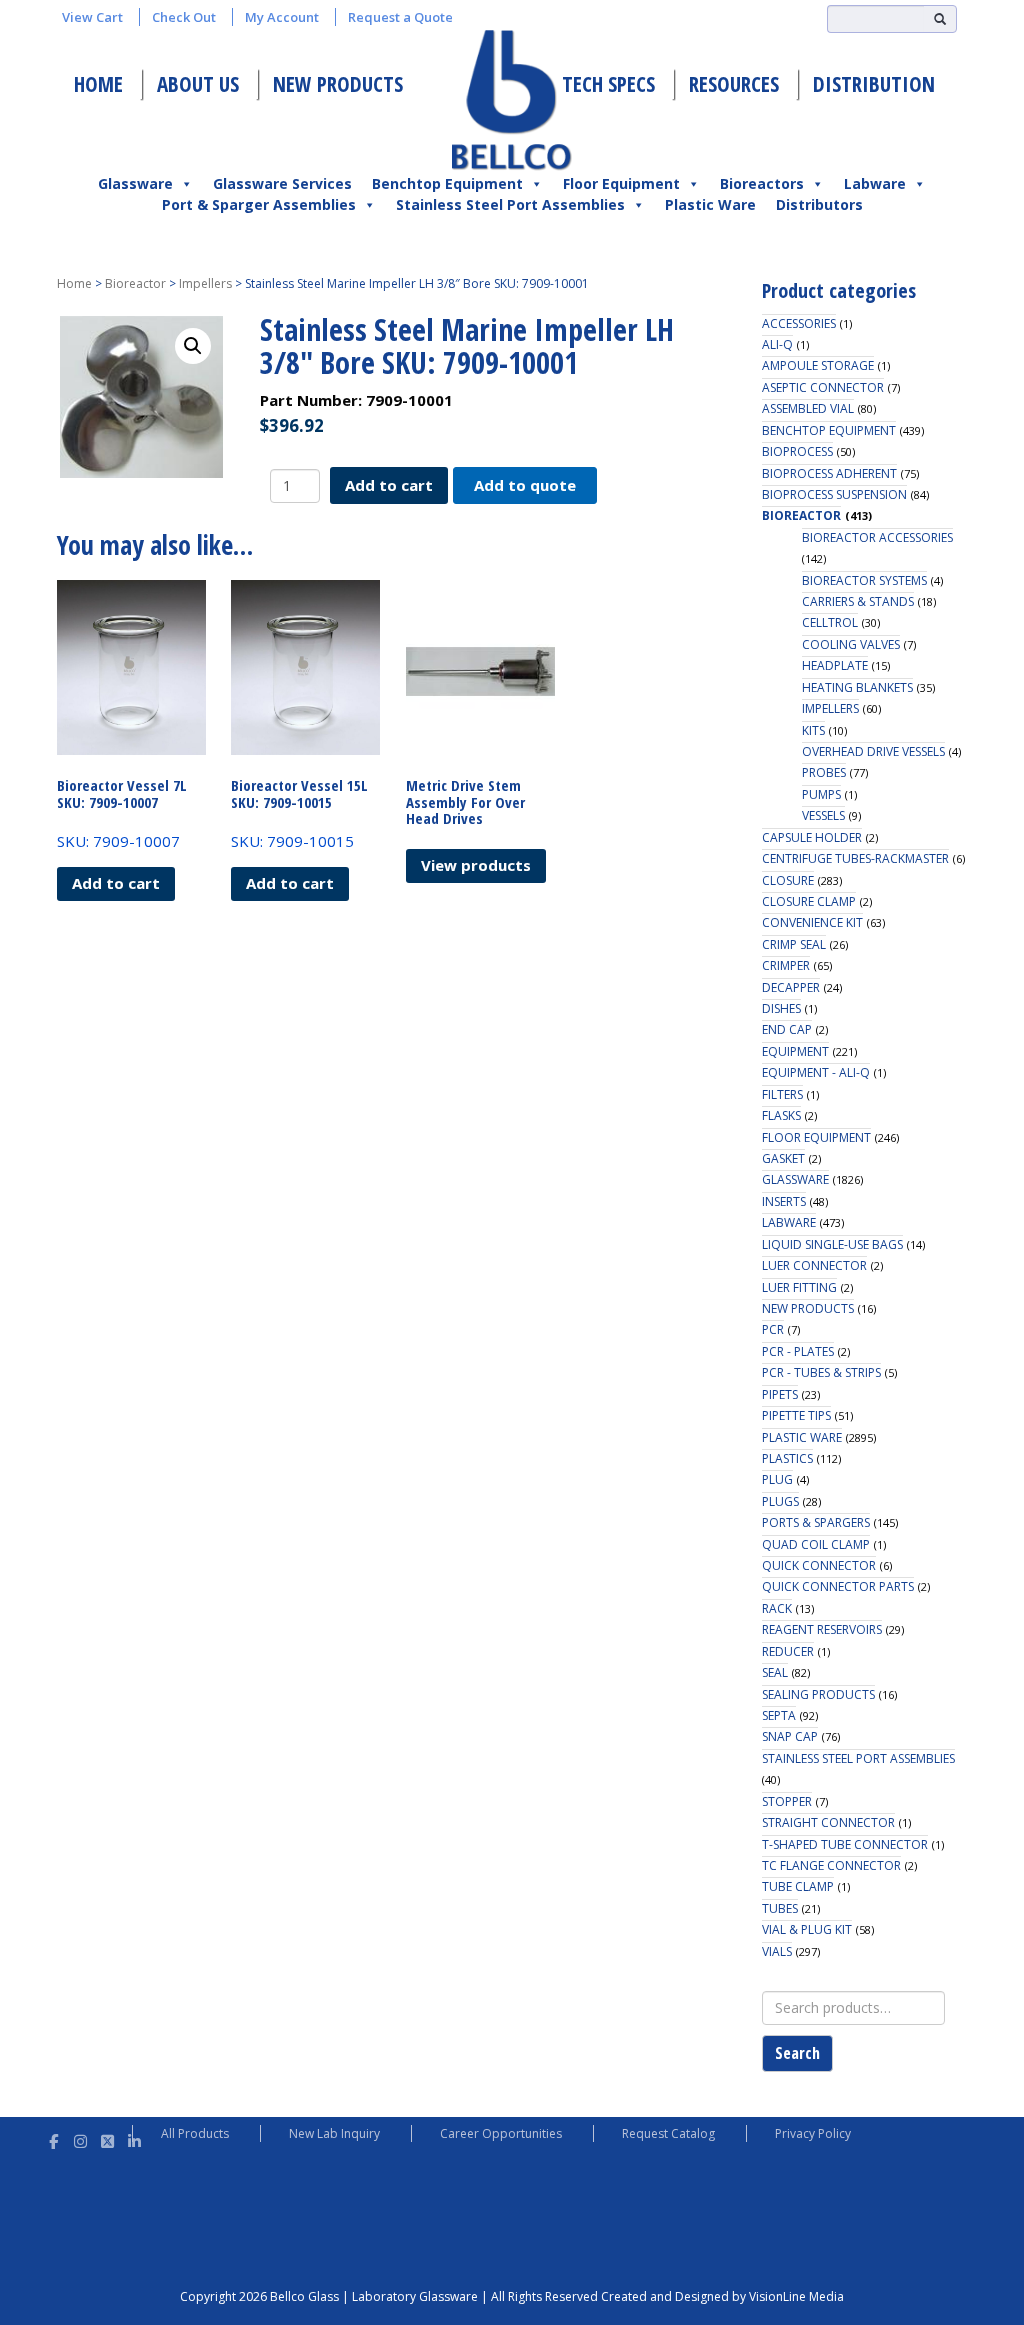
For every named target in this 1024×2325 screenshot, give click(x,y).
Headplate (835, 665)
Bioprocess (797, 451)
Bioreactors (762, 183)
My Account (282, 17)
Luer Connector (814, 1265)
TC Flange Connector (831, 1865)
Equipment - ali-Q (816, 1072)
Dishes (781, 1008)
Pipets (780, 1394)
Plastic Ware (710, 204)
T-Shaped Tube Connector (845, 1844)
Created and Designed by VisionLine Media (722, 2296)
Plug (777, 1479)
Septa (779, 1715)
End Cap (787, 1029)
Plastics (787, 1458)
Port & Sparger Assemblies (259, 204)
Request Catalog (668, 2133)
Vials (777, 1951)
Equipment (795, 1051)
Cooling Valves (851, 644)
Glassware (135, 183)
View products (476, 865)
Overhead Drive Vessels (873, 751)
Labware (875, 183)
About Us (198, 84)
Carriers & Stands (858, 601)
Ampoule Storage (818, 365)
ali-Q (777, 344)
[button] (193, 346)
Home (98, 84)
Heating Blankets (857, 687)
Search (797, 2053)
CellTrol (830, 622)
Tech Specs (608, 84)
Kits (813, 730)
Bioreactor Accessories (877, 537)
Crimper (786, 965)
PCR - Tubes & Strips (821, 1372)
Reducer (788, 1651)
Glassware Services (282, 183)
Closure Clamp (809, 901)
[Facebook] (53, 2138)
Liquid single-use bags (832, 1244)
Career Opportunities (501, 2133)
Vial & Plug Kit (807, 1929)
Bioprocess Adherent (829, 473)
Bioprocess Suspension (834, 494)
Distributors (819, 204)
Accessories (799, 323)
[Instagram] (80, 2138)
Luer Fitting (799, 1287)
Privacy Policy (813, 2133)
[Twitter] (107, 2138)
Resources (734, 84)
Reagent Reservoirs (822, 1629)
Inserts (784, 1201)
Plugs (780, 1501)
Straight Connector (828, 1822)
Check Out (184, 17)
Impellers (205, 283)
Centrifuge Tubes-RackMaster (855, 858)
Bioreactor (135, 283)
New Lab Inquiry (334, 2133)
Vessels (823, 815)
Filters (782, 1094)
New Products (338, 84)
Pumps (821, 794)
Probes (824, 772)
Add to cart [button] (116, 883)
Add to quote (525, 485)
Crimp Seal (794, 944)
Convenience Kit (812, 922)
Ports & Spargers (816, 1522)
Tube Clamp (798, 1886)
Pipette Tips (796, 1415)
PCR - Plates (798, 1351)
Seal (775, 1672)
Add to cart (389, 485)
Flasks (781, 1115)
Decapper (791, 987)
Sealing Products (818, 1694)
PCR (773, 1329)
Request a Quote (400, 17)
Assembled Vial (808, 408)
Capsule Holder (812, 837)
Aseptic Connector (823, 387)
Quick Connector (819, 1565)
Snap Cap (790, 1736)
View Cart (92, 17)
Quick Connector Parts (838, 1586)
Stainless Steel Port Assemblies (510, 204)
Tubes (780, 1908)
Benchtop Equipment (447, 183)
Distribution (874, 84)
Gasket (783, 1158)
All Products (195, 2133)
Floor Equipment (621, 183)
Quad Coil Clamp (816, 1544)
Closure (788, 880)
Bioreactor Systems (864, 580)
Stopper (787, 1801)
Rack (777, 1608)
